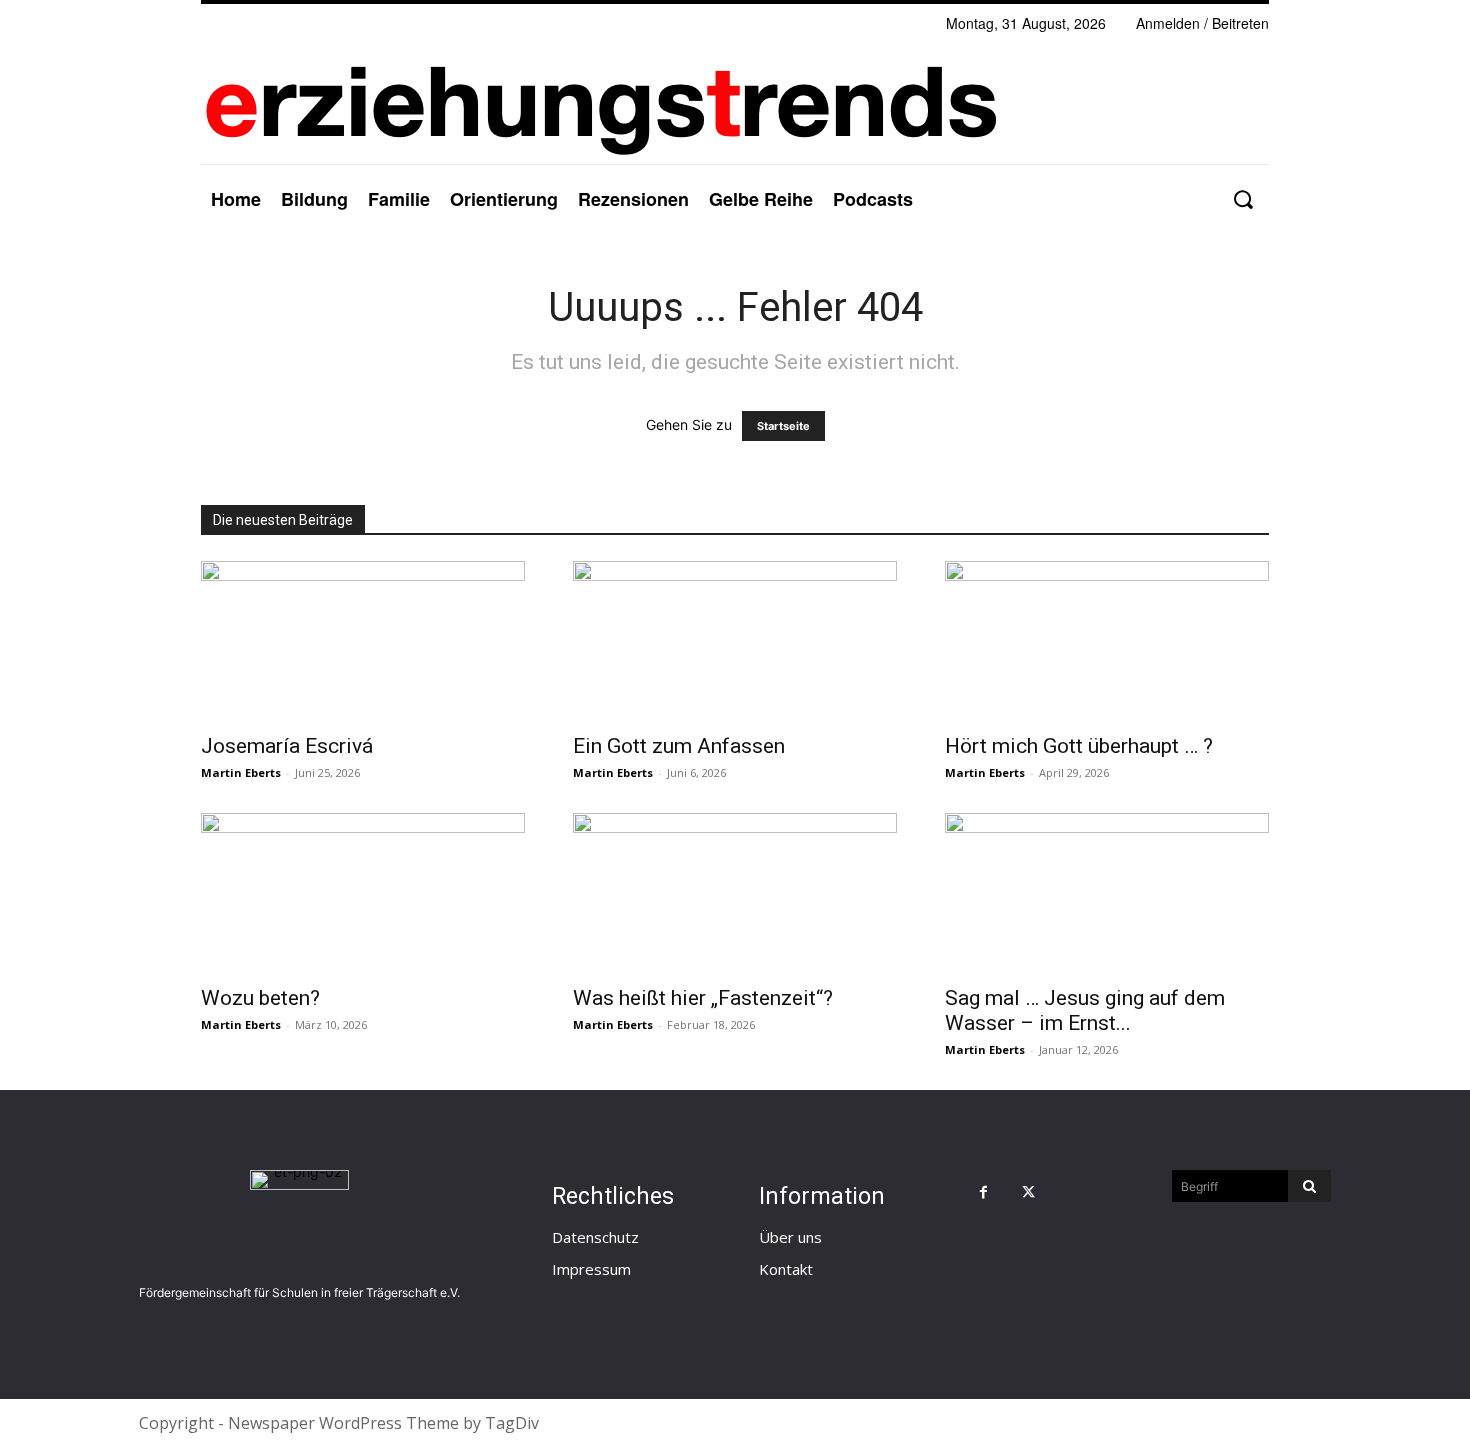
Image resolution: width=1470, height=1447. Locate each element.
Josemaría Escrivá (287, 746)
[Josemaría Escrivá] (363, 641)
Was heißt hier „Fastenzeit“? (703, 998)
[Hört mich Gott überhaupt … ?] (1107, 641)
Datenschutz (595, 1237)
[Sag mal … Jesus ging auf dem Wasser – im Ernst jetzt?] (1107, 893)
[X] (1028, 1192)
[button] (1242, 199)
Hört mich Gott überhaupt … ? (1079, 746)
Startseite (783, 426)
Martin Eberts (241, 772)
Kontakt (786, 1269)
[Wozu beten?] (363, 893)
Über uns (790, 1237)
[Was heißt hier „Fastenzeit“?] (735, 893)
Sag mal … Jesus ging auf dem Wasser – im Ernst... (1085, 1010)
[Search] (1309, 1186)
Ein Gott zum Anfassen (679, 746)
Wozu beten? (260, 998)
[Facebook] (983, 1192)
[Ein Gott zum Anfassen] (735, 641)
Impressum (591, 1269)
